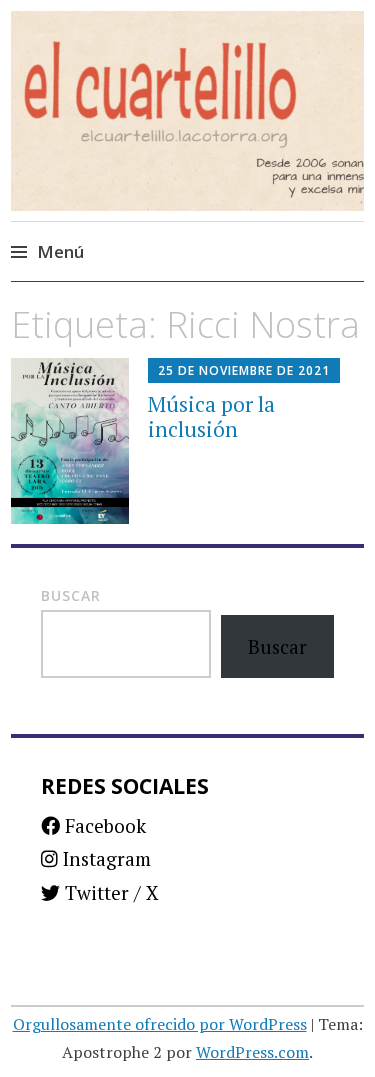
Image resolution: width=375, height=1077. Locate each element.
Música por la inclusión (211, 416)
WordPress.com (252, 1052)
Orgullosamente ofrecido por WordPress (160, 1024)
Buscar (71, 595)
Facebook (103, 825)
